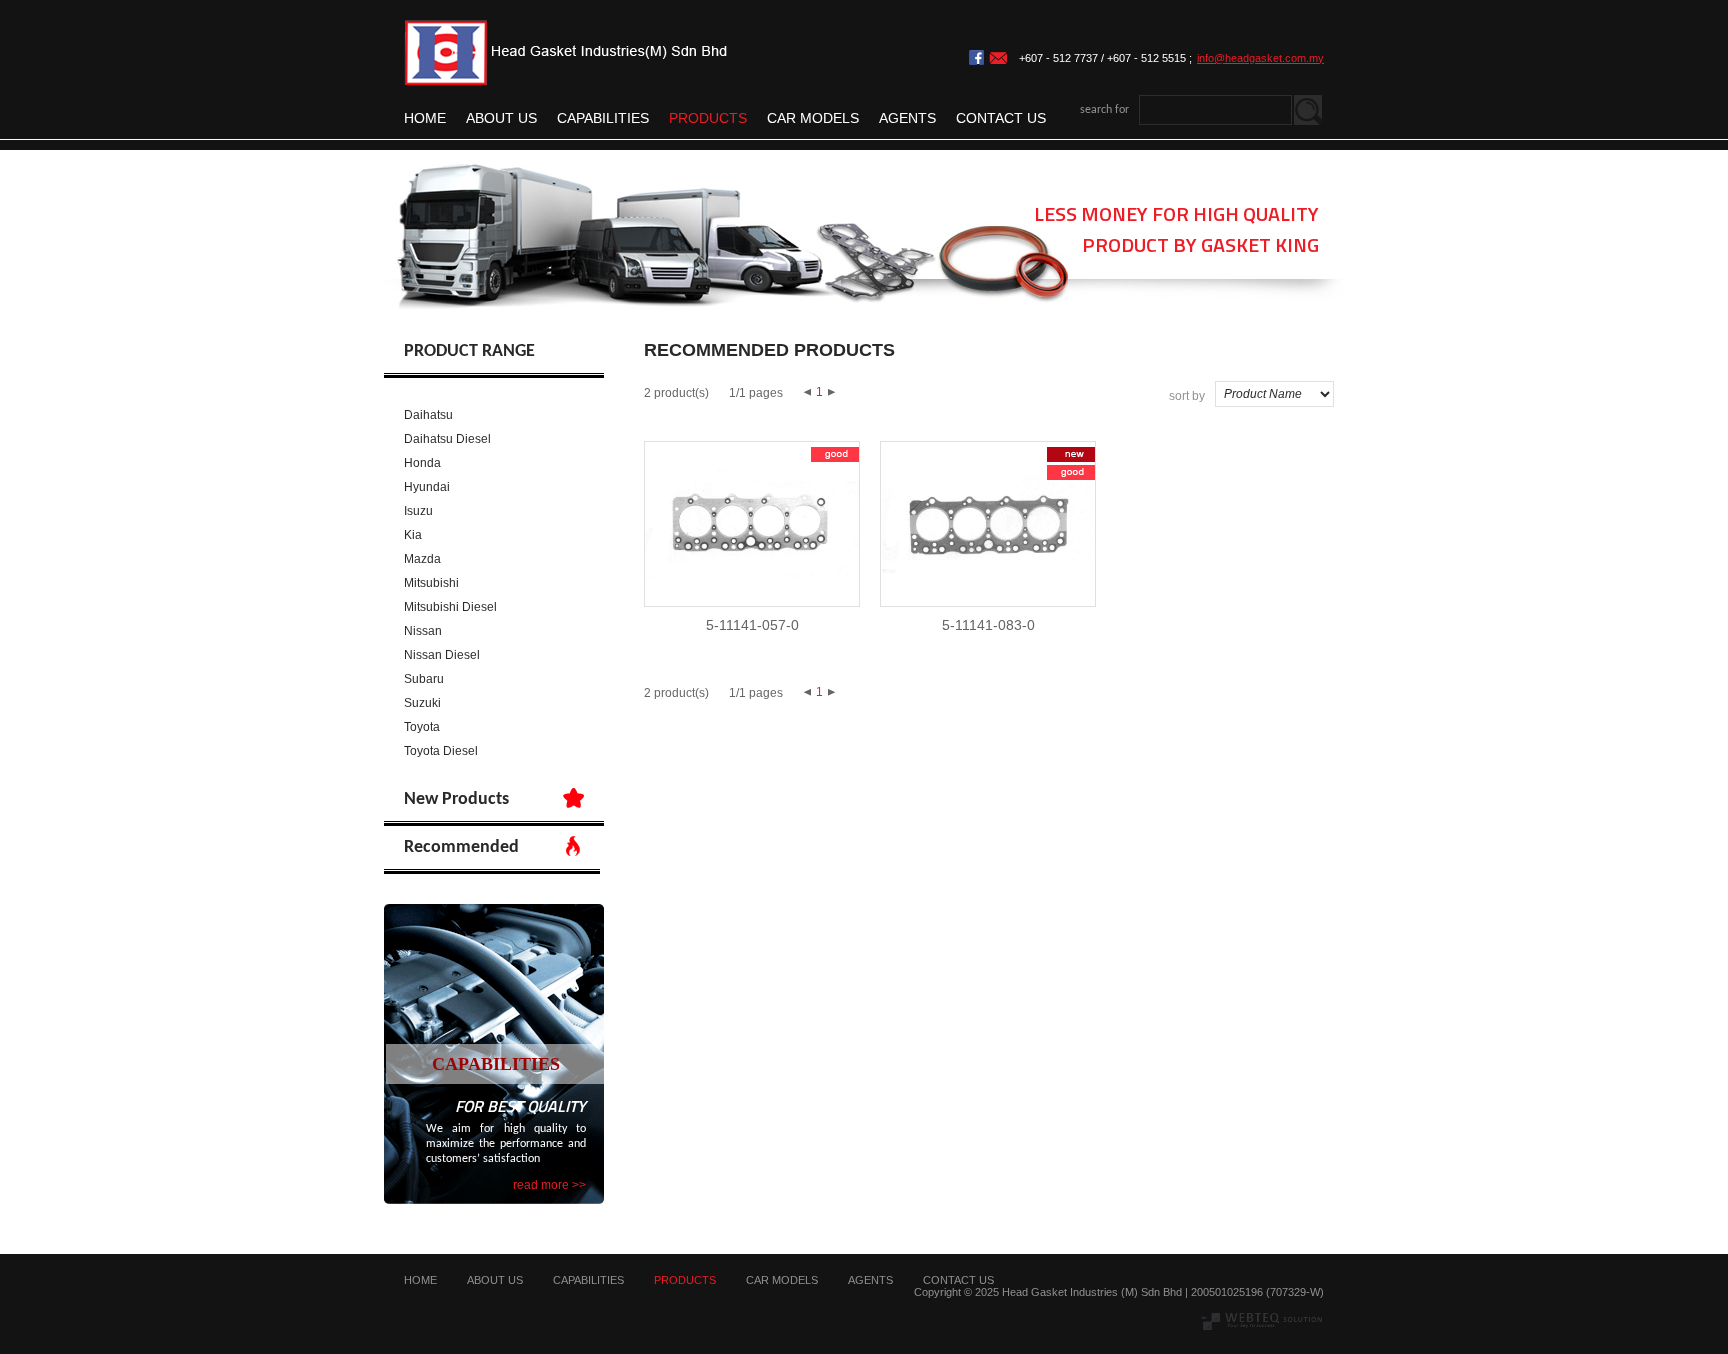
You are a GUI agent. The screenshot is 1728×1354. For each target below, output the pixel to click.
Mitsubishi (431, 583)
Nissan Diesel (442, 655)
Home (425, 118)
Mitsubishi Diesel (450, 607)
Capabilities (603, 118)
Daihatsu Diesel (447, 439)
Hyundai (427, 487)
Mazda (422, 559)
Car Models (813, 118)
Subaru (424, 679)
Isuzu (418, 511)
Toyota (422, 727)
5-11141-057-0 (752, 625)
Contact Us (1001, 118)
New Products (456, 799)
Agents (907, 118)
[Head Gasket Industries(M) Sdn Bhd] (566, 81)
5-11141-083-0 (988, 625)
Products (708, 118)
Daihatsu (428, 415)
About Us (501, 118)
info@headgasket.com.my (1260, 58)
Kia (413, 535)
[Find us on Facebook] (976, 61)
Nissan (423, 631)
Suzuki (422, 703)
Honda (422, 463)
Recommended (461, 847)
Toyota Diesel (441, 751)
